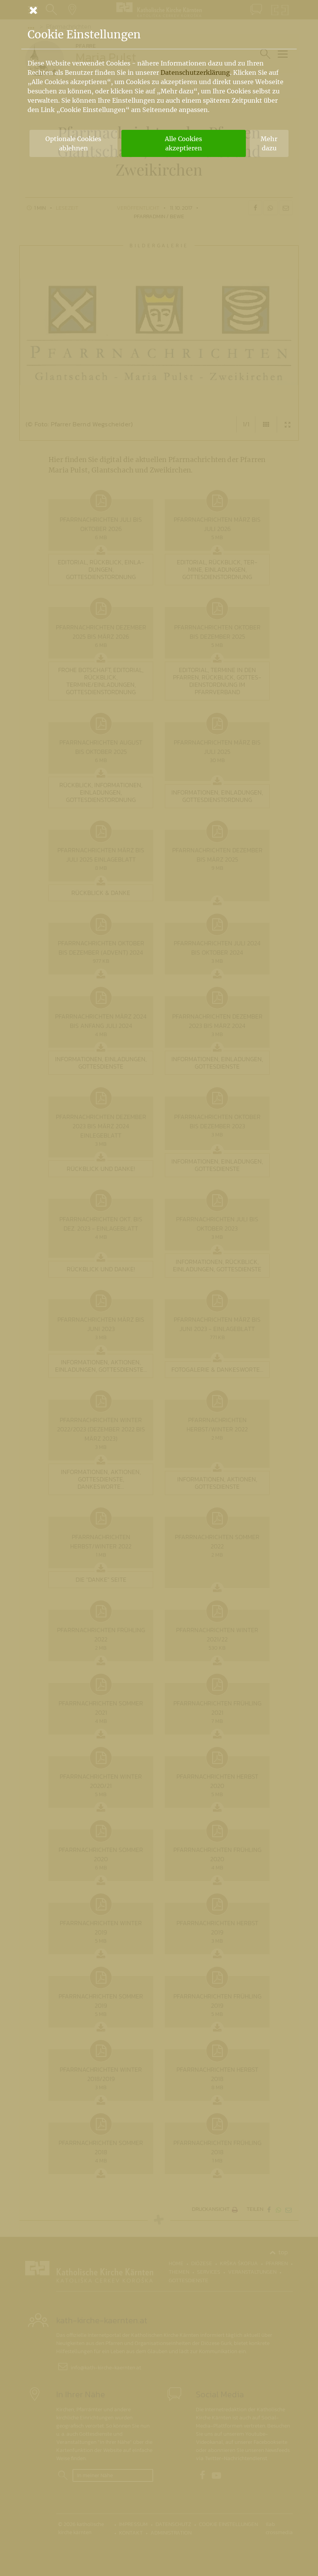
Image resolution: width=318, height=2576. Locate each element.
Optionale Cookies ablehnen (73, 143)
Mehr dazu (269, 143)
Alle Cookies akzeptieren (183, 143)
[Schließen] (159, 10)
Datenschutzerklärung (195, 72)
